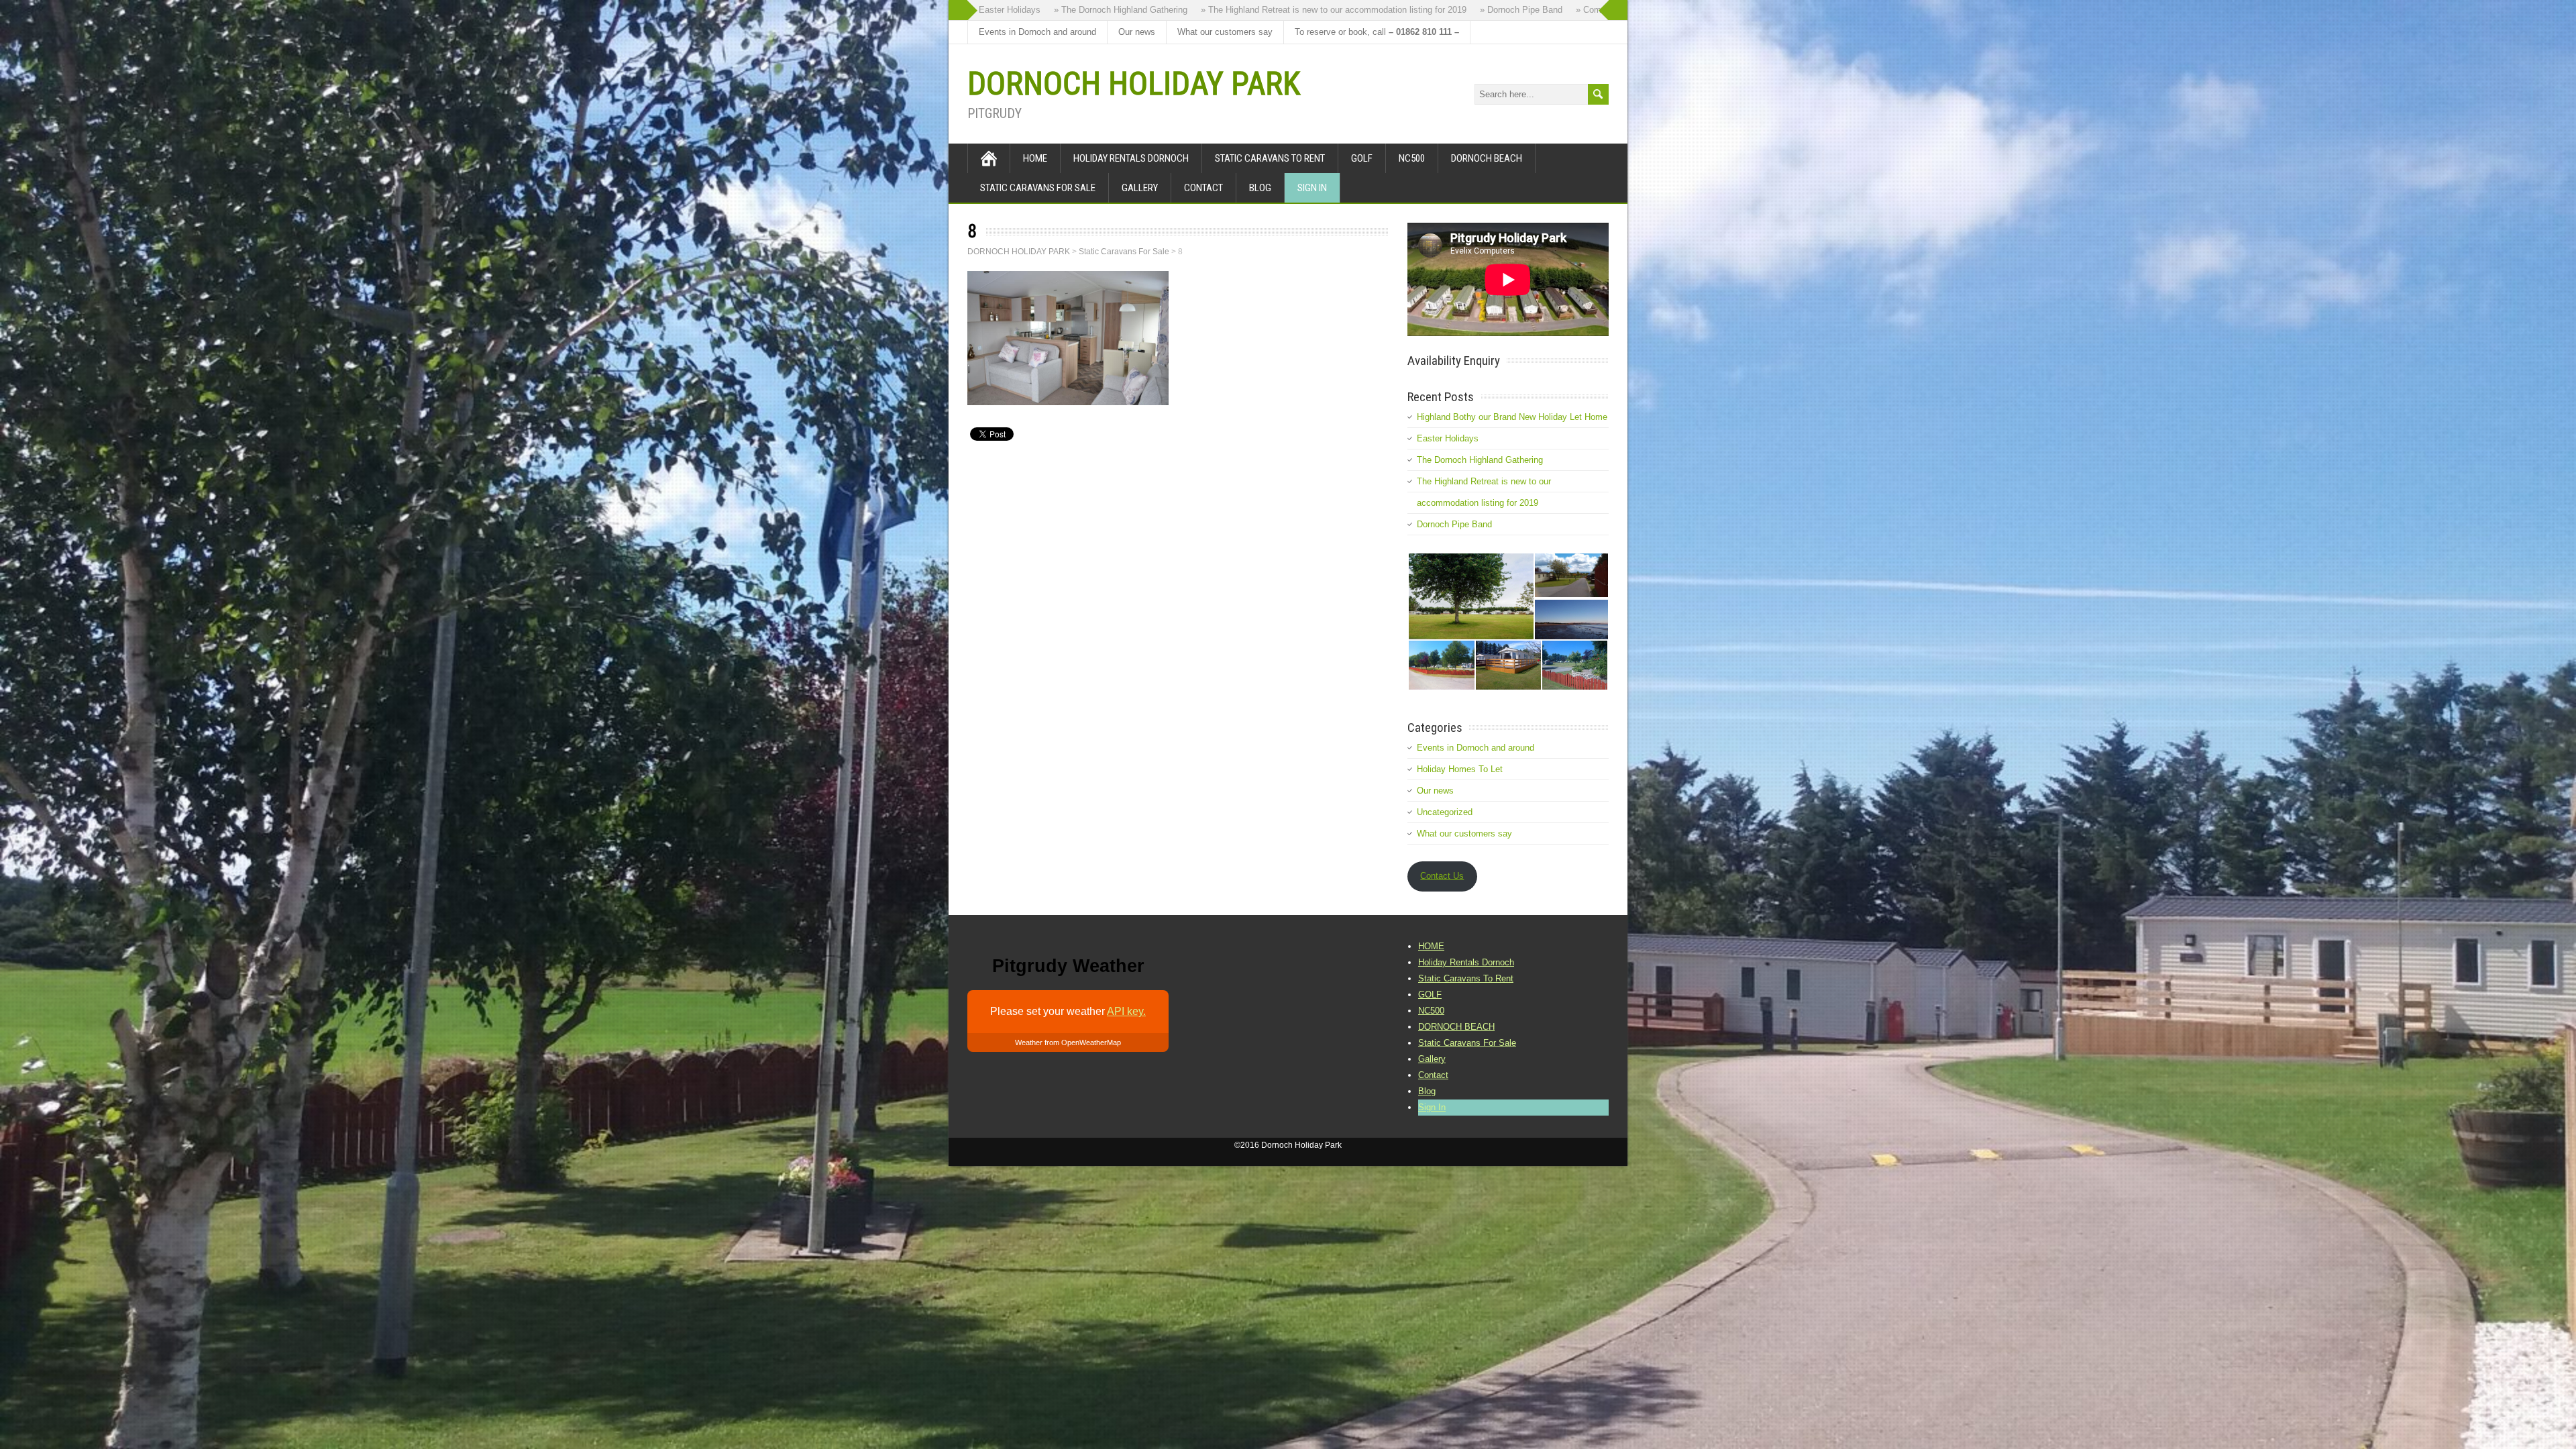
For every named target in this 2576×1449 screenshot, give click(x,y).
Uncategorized (1445, 812)
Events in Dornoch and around (1037, 32)
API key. (1126, 1011)
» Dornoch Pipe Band (1429, 10)
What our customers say (1225, 32)
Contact (1203, 188)
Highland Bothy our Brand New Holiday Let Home (1512, 417)
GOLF (1362, 158)
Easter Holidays (1448, 438)
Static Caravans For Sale (1038, 188)
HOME (1035, 158)
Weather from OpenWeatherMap (1068, 1042)
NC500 (1412, 158)
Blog (1260, 188)
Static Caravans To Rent (1270, 158)
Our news (1137, 32)
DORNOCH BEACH (1487, 158)
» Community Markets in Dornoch (1549, 10)
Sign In (1312, 188)
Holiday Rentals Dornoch (1131, 158)
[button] (1470, 596)
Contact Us (1442, 876)
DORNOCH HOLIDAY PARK (1134, 84)
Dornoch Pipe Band (1454, 524)
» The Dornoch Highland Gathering (1029, 10)
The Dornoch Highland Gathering (1480, 460)
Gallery (1140, 188)
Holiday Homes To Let (1460, 769)
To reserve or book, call (1377, 32)
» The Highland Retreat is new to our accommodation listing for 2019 (1242, 10)
